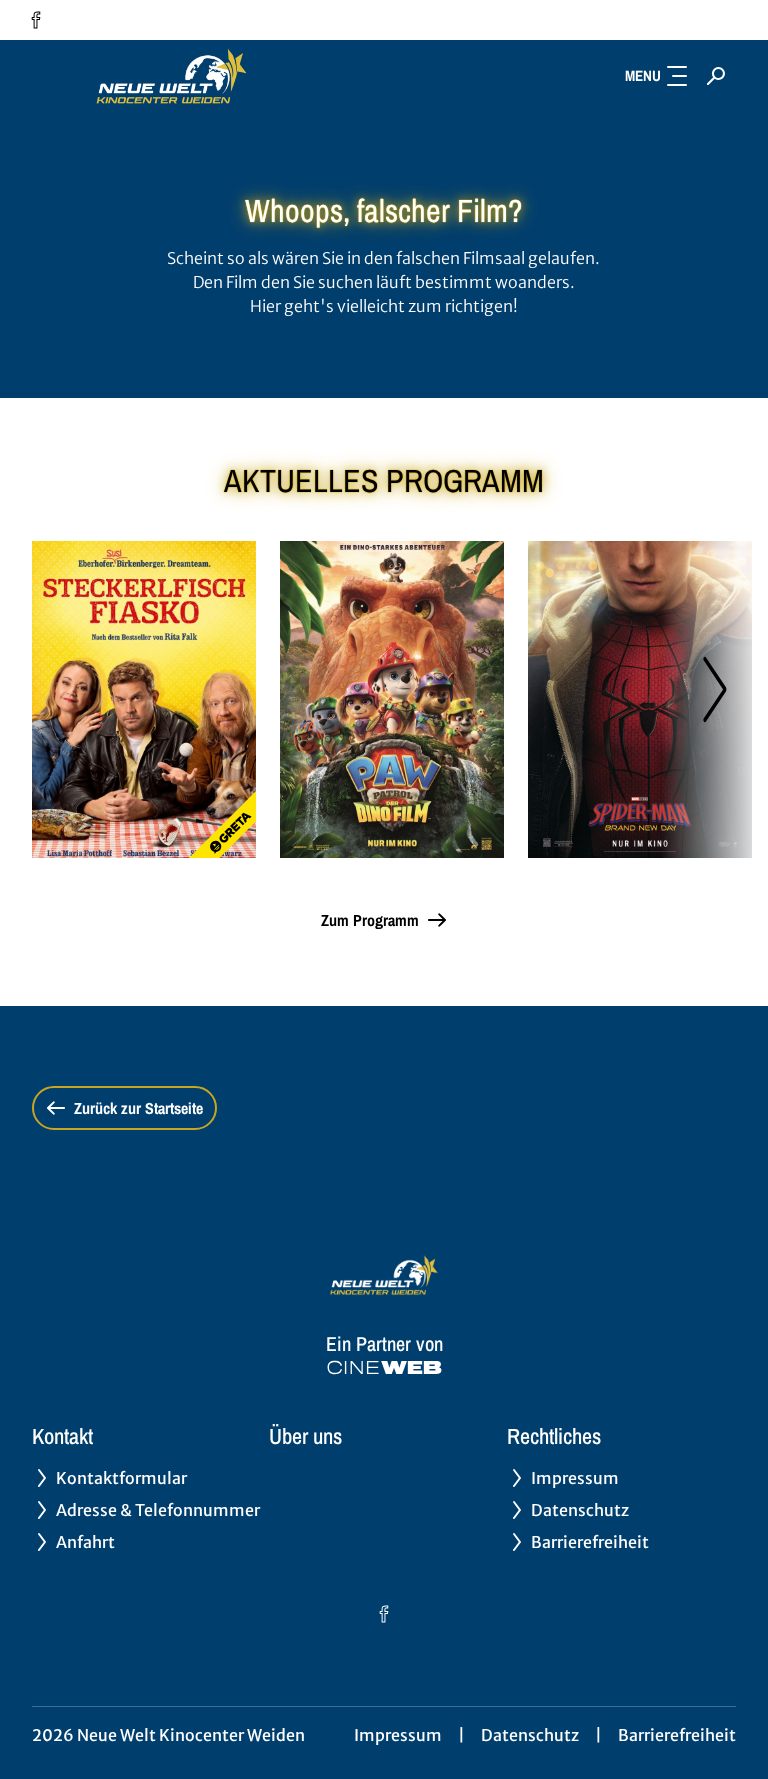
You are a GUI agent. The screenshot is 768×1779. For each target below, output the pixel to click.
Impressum (398, 1735)
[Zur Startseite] (172, 76)
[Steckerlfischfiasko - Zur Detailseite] (144, 699)
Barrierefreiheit (677, 1735)
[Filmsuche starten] (716, 76)
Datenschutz (530, 1735)
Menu (643, 75)
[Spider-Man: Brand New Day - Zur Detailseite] (640, 699)
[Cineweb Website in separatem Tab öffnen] (384, 1367)
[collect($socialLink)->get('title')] (36, 20)
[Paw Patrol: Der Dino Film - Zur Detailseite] (392, 699)
